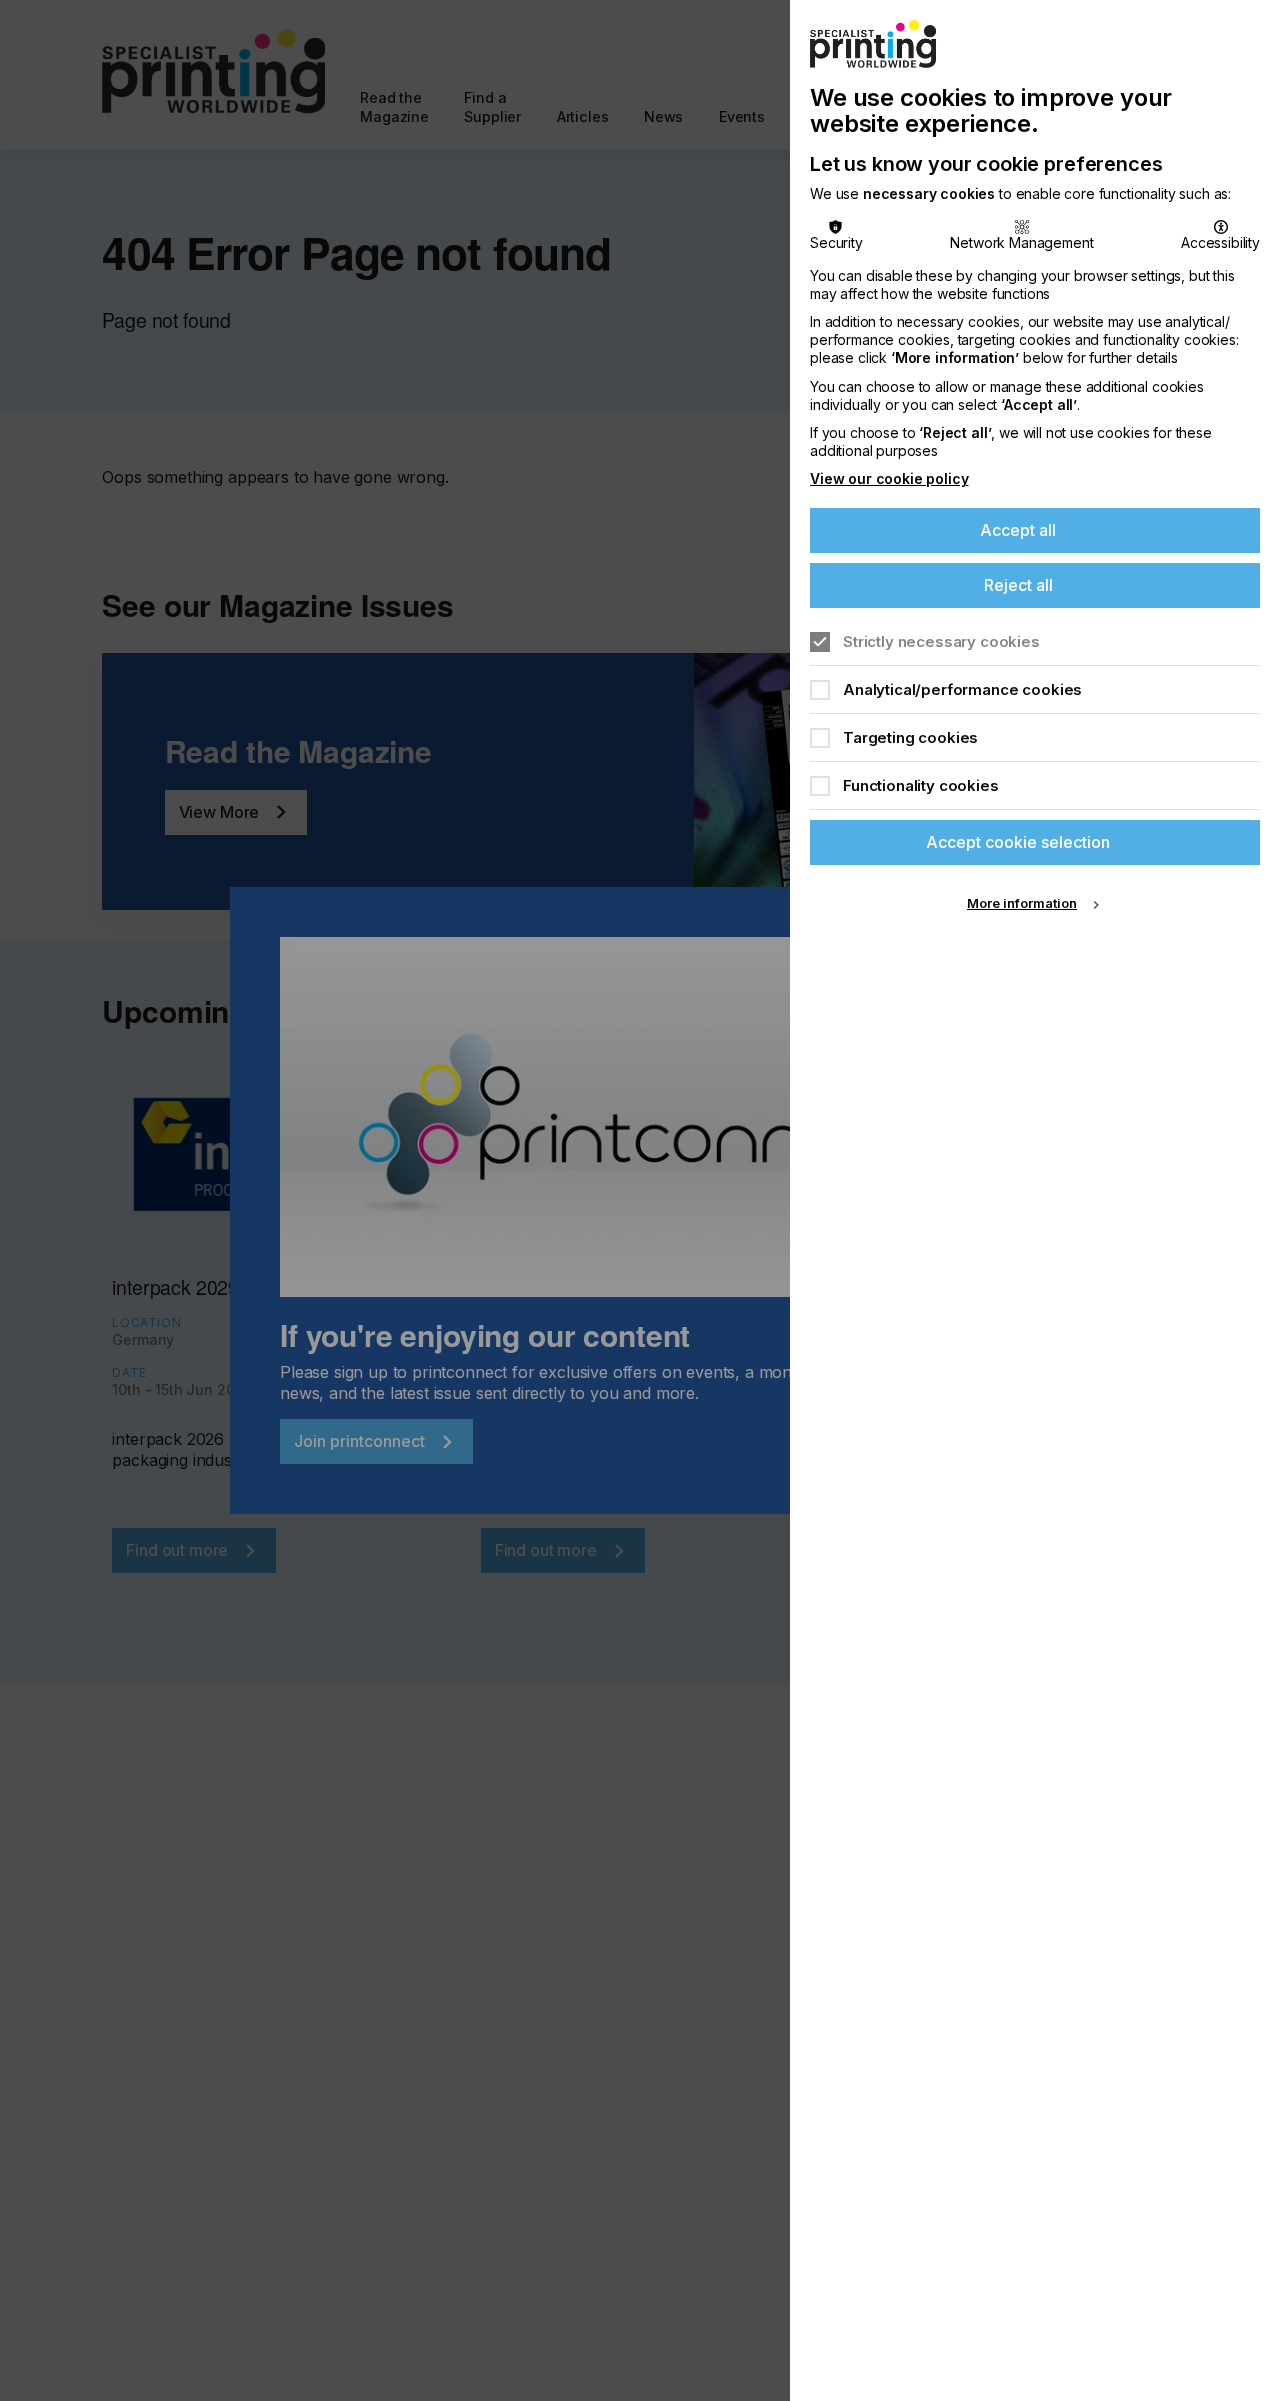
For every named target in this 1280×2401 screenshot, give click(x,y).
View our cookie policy (889, 478)
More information (1022, 903)
